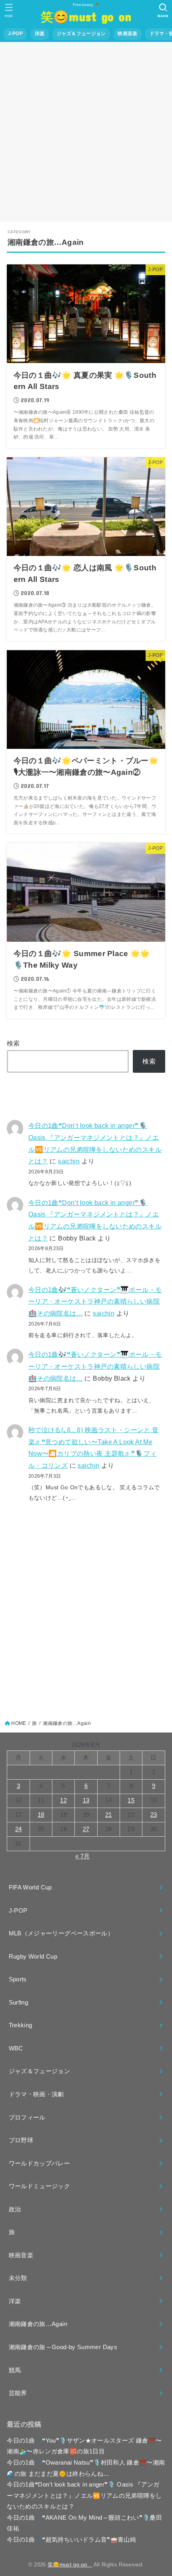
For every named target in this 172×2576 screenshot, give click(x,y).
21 (109, 1815)
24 (19, 1829)
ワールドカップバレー (40, 2163)
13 (86, 1800)
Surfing (19, 2002)
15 (131, 1800)
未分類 (18, 2278)
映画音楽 (127, 34)
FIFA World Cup (30, 1887)
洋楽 (40, 34)
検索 (13, 1043)
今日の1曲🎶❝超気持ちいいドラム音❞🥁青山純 (71, 2540)
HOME (19, 1723)
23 (154, 1815)
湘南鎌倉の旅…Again (38, 2324)
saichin (69, 1161)
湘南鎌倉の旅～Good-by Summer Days (63, 2347)
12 (63, 1800)
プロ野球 (21, 2140)
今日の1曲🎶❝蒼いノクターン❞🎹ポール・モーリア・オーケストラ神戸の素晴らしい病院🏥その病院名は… (95, 1301)
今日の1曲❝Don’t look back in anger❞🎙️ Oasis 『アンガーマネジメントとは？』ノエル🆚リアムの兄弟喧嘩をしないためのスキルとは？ (84, 2496)
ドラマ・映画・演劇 (36, 2094)
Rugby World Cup (33, 1957)
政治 (15, 2209)
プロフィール (27, 2118)
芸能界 (18, 2393)
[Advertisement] (86, 132)
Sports (18, 1979)
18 (41, 1815)
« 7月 (82, 1856)
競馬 (15, 2370)
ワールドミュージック (40, 2186)
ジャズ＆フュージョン (81, 34)
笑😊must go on (89, 16)
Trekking (21, 2025)
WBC (16, 2048)
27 (86, 1829)
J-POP (15, 34)
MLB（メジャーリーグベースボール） (61, 1933)
